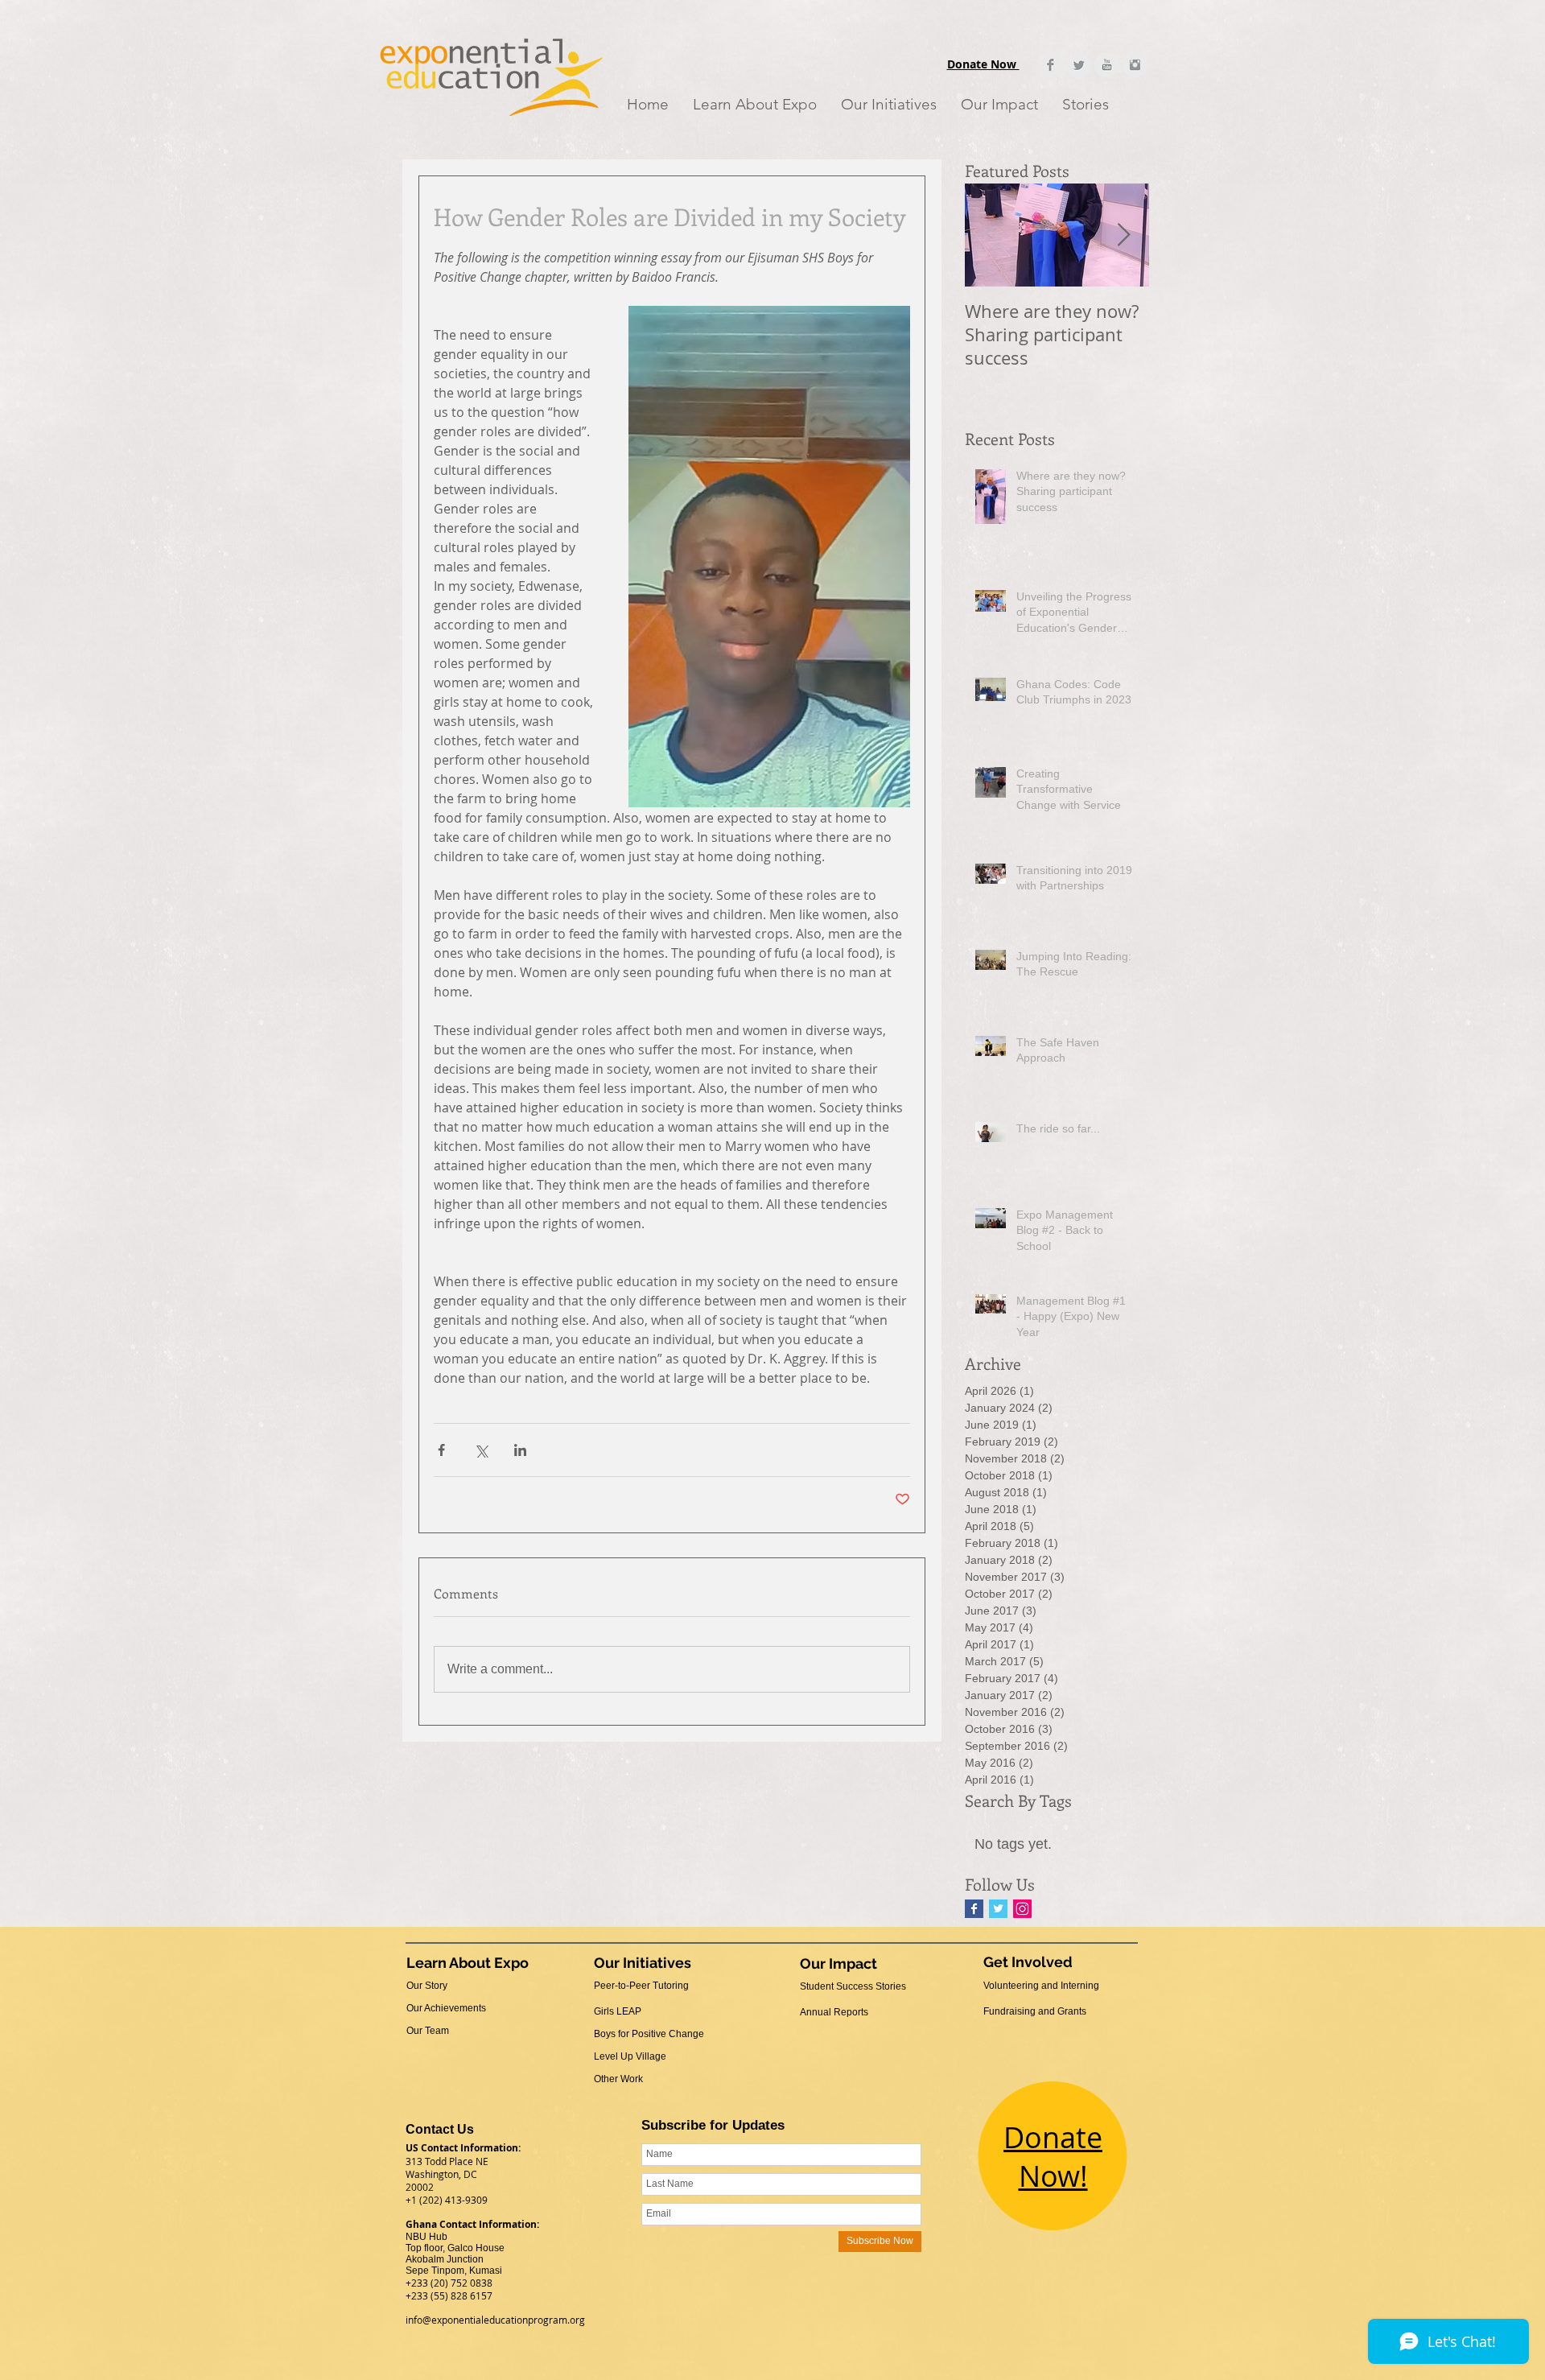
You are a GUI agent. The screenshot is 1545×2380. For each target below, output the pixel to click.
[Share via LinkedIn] (520, 1450)
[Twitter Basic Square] (998, 1909)
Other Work (618, 2079)
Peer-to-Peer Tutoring (641, 1986)
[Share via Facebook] (441, 1450)
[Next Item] (1123, 235)
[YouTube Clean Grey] (1107, 65)
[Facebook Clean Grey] (1051, 65)
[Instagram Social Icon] (1022, 1909)
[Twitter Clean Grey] (1079, 65)
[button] (755, 104)
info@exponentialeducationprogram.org (495, 2320)
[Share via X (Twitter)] (481, 1450)
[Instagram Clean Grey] (1135, 65)
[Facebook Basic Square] (974, 1909)
